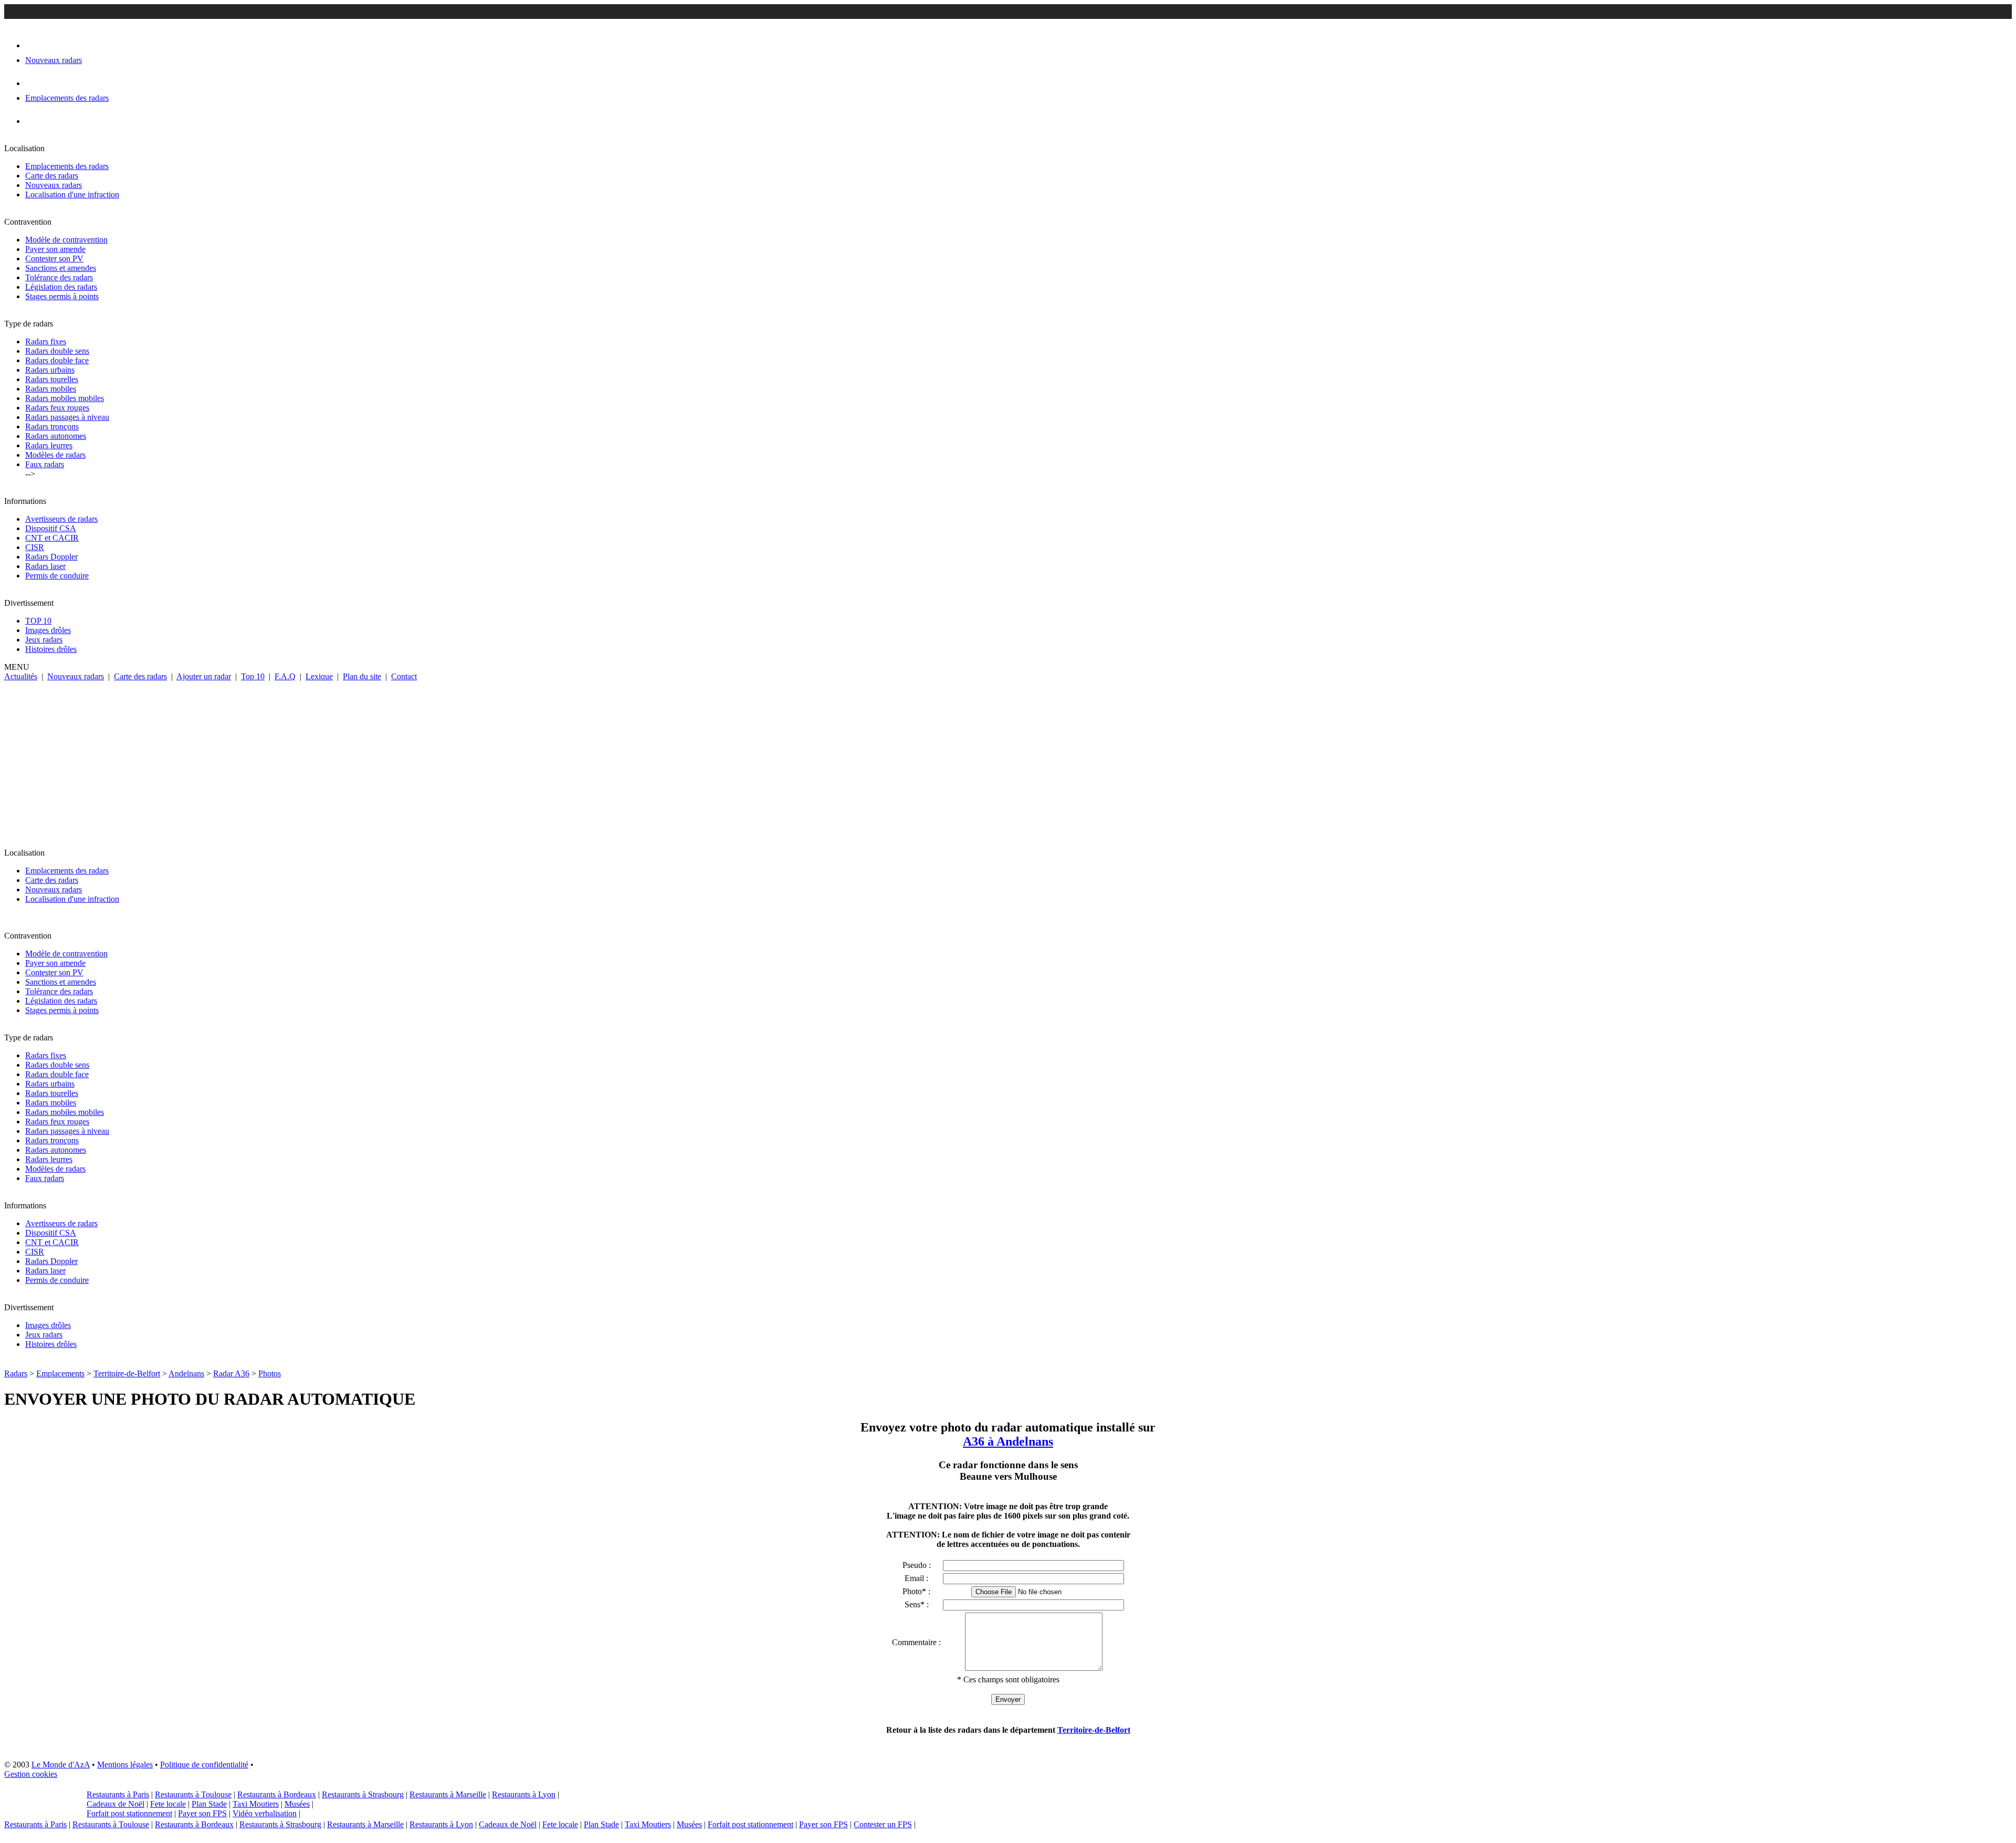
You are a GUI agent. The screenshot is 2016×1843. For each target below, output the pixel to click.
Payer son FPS (202, 1813)
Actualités (21, 676)
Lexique (319, 676)
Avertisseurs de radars (61, 519)
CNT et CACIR (52, 538)
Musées (297, 1804)
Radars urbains (50, 370)
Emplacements (60, 1373)
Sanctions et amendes (61, 268)
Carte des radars (52, 176)
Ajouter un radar (204, 676)
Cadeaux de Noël (115, 1804)
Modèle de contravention (66, 240)
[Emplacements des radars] (34, 83)
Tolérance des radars (59, 277)
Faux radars (45, 464)
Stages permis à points (62, 296)
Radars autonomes (56, 436)
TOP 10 (38, 621)
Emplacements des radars (67, 166)
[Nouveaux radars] (34, 45)
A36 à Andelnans (1008, 1441)
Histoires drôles (51, 649)
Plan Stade (209, 1804)
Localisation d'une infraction (72, 194)
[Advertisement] (1008, 760)
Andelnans (186, 1373)
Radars (16, 1373)
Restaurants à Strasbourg (363, 1794)
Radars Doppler (51, 557)
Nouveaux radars (54, 185)
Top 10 (253, 676)
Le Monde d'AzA (61, 1765)
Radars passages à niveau (67, 417)
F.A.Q (285, 676)
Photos (270, 1373)
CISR (35, 547)
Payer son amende (55, 249)
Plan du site (362, 676)
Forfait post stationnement (129, 1813)
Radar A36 (231, 1373)
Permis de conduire (57, 576)
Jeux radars (44, 640)
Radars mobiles (51, 389)
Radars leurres (49, 445)
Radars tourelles (52, 379)
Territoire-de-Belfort (127, 1373)
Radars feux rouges (57, 408)
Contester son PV (54, 259)
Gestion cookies (31, 1774)
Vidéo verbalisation (265, 1813)
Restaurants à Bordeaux (277, 1794)
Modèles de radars (55, 455)
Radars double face (57, 360)
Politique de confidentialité (204, 1765)
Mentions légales (125, 1765)
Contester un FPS (883, 1824)
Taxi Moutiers (256, 1804)
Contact (404, 676)
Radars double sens (57, 351)
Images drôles (48, 630)
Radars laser (45, 566)
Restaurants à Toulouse (193, 1794)
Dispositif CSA (51, 528)
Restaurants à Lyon (524, 1794)
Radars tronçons (52, 426)
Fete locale (168, 1804)
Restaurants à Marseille (448, 1794)
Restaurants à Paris (118, 1794)
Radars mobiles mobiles (65, 398)
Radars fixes (46, 341)
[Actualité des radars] (51, 121)
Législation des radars (61, 287)
